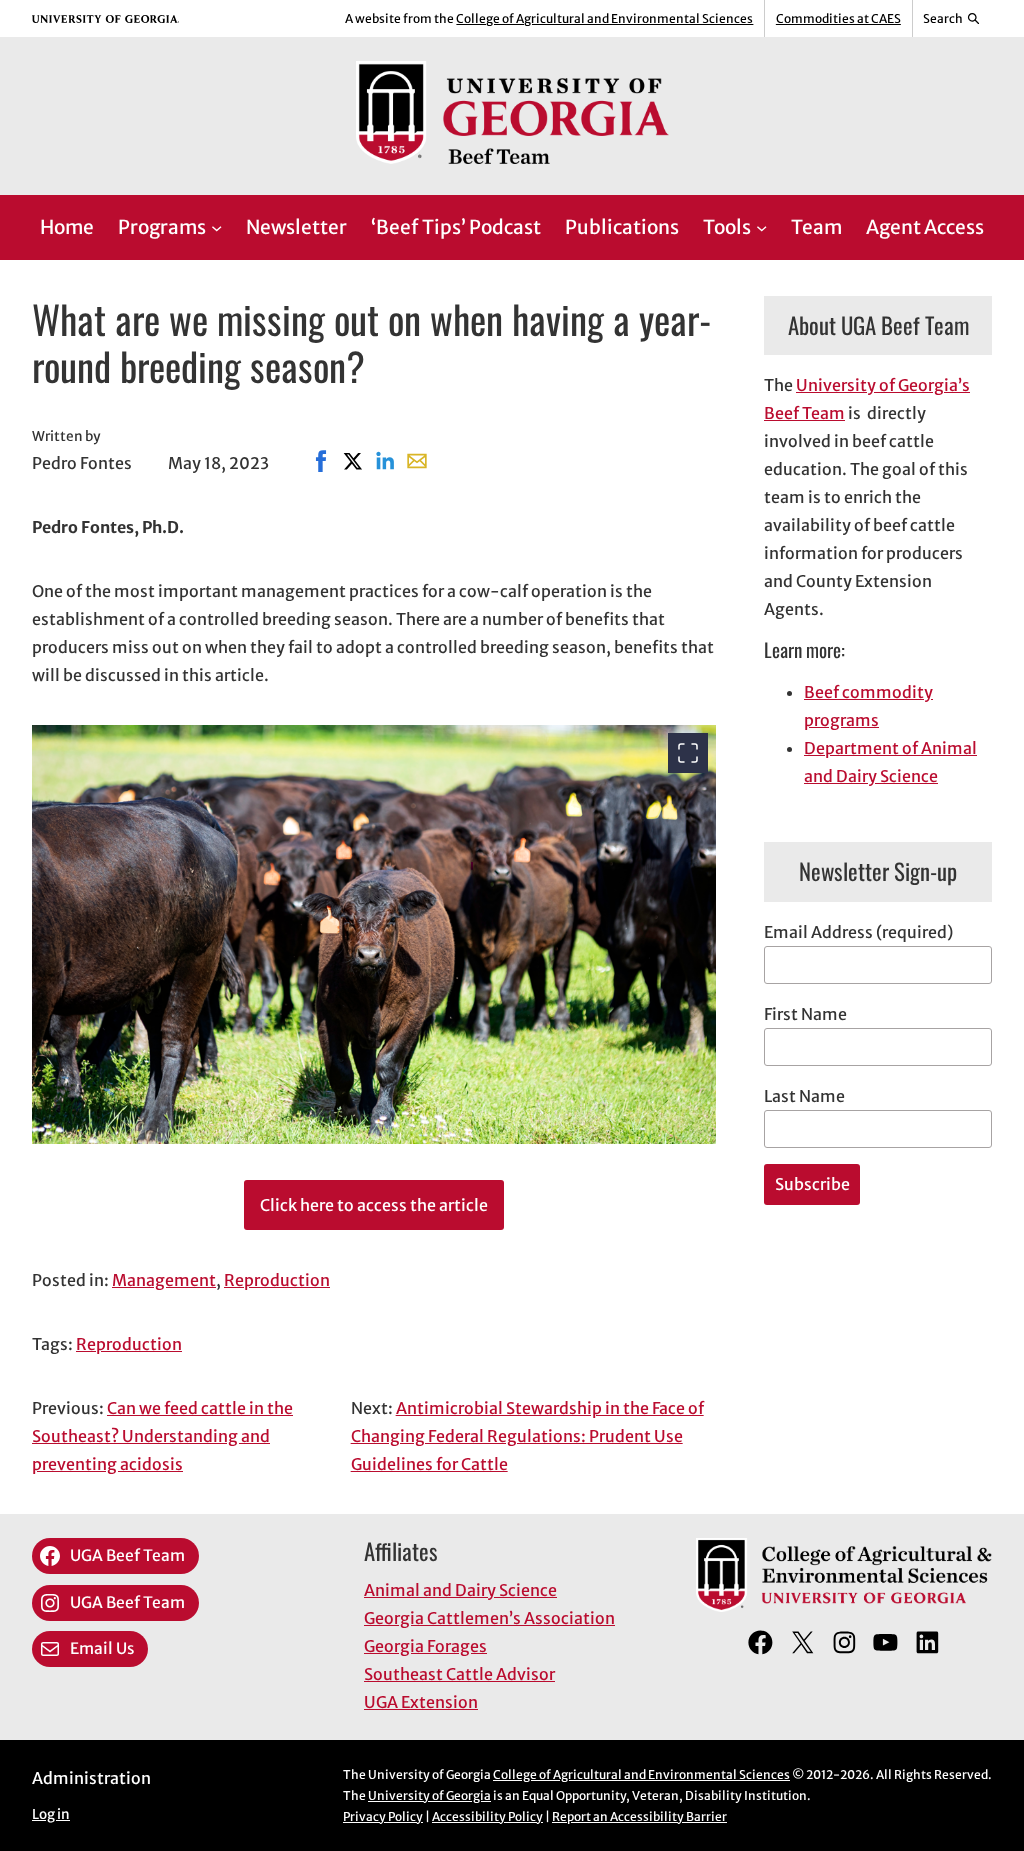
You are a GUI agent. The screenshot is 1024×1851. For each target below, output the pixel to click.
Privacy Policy (383, 1816)
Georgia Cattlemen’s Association (489, 1618)
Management (164, 1280)
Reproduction (277, 1280)
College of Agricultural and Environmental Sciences (604, 18)
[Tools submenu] (761, 227)
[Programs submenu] (216, 227)
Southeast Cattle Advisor (459, 1674)
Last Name (804, 1096)
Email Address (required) (858, 932)
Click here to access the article (374, 1205)
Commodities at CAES (838, 18)
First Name (805, 1014)
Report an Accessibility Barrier (639, 1816)
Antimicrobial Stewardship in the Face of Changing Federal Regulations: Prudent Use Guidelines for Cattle (527, 1436)
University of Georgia (429, 1795)
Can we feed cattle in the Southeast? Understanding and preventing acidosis (162, 1436)
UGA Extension (421, 1702)
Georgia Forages (425, 1646)
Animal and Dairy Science (460, 1590)
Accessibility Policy (487, 1816)
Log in (51, 1814)
